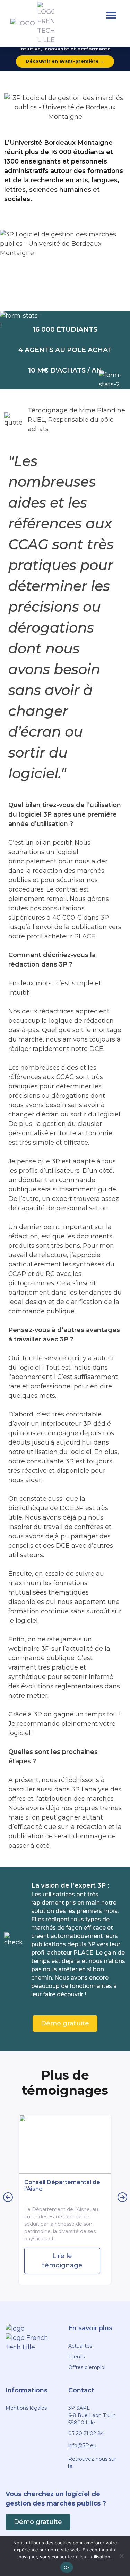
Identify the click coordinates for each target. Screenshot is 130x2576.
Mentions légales (26, 2408)
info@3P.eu (82, 2445)
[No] (121, 2556)
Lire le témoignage (62, 2261)
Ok (67, 2567)
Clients (76, 2357)
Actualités (80, 2346)
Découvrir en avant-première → (65, 61)
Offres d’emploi (87, 2367)
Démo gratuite (65, 2023)
